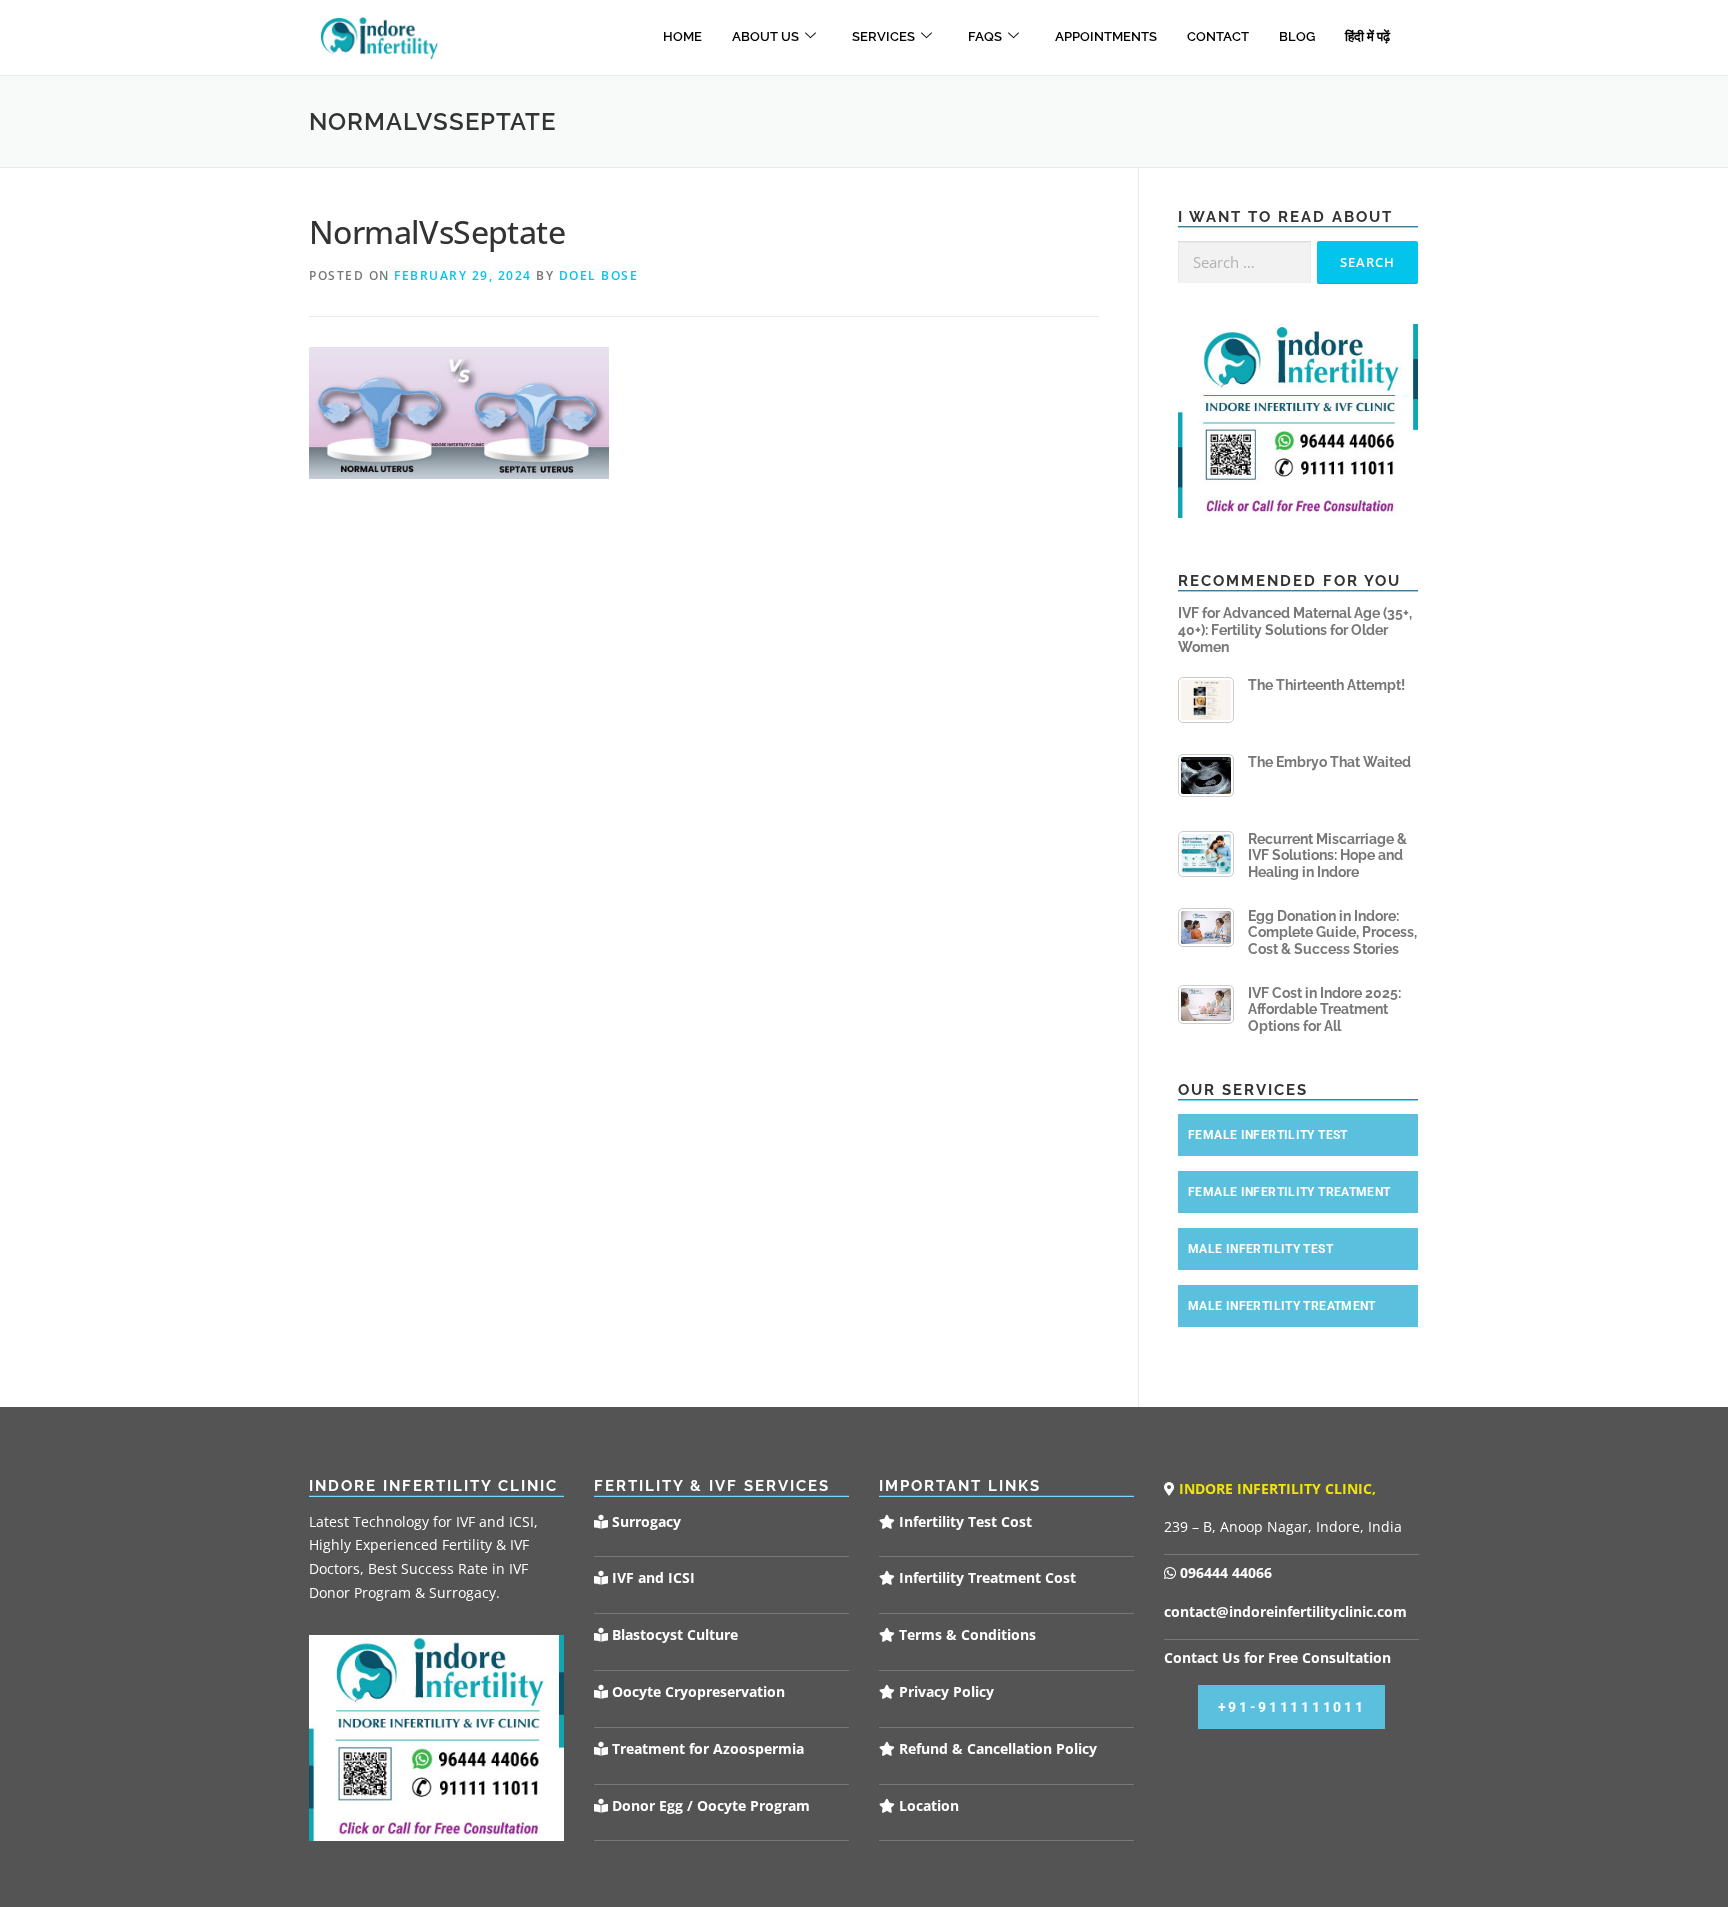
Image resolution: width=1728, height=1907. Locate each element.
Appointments (1106, 36)
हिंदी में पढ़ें (1367, 36)
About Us (765, 36)
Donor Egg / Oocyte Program (711, 1805)
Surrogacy (644, 1521)
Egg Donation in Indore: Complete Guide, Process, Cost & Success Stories (1332, 933)
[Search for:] (1244, 262)
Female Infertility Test (1268, 1135)
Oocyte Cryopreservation (696, 1691)
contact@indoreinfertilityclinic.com (1285, 1611)
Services (883, 36)
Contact (1218, 36)
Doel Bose (599, 275)
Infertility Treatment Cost (985, 1577)
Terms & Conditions (965, 1634)
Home (682, 36)
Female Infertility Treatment (1289, 1192)
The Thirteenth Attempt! (1326, 685)
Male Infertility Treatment (1282, 1306)
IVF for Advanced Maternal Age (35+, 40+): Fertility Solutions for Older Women (1295, 630)
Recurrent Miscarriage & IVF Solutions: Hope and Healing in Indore (1327, 856)
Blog (1297, 36)
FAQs (985, 36)
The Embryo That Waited (1329, 762)
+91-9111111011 (1292, 1707)
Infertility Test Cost (963, 1521)
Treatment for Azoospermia (706, 1748)
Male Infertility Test (1260, 1249)
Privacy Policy (944, 1691)
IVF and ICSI (651, 1577)
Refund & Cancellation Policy (996, 1748)
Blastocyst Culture (673, 1634)
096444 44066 (1224, 1572)
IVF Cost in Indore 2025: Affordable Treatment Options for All (1324, 1010)
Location (927, 1805)
